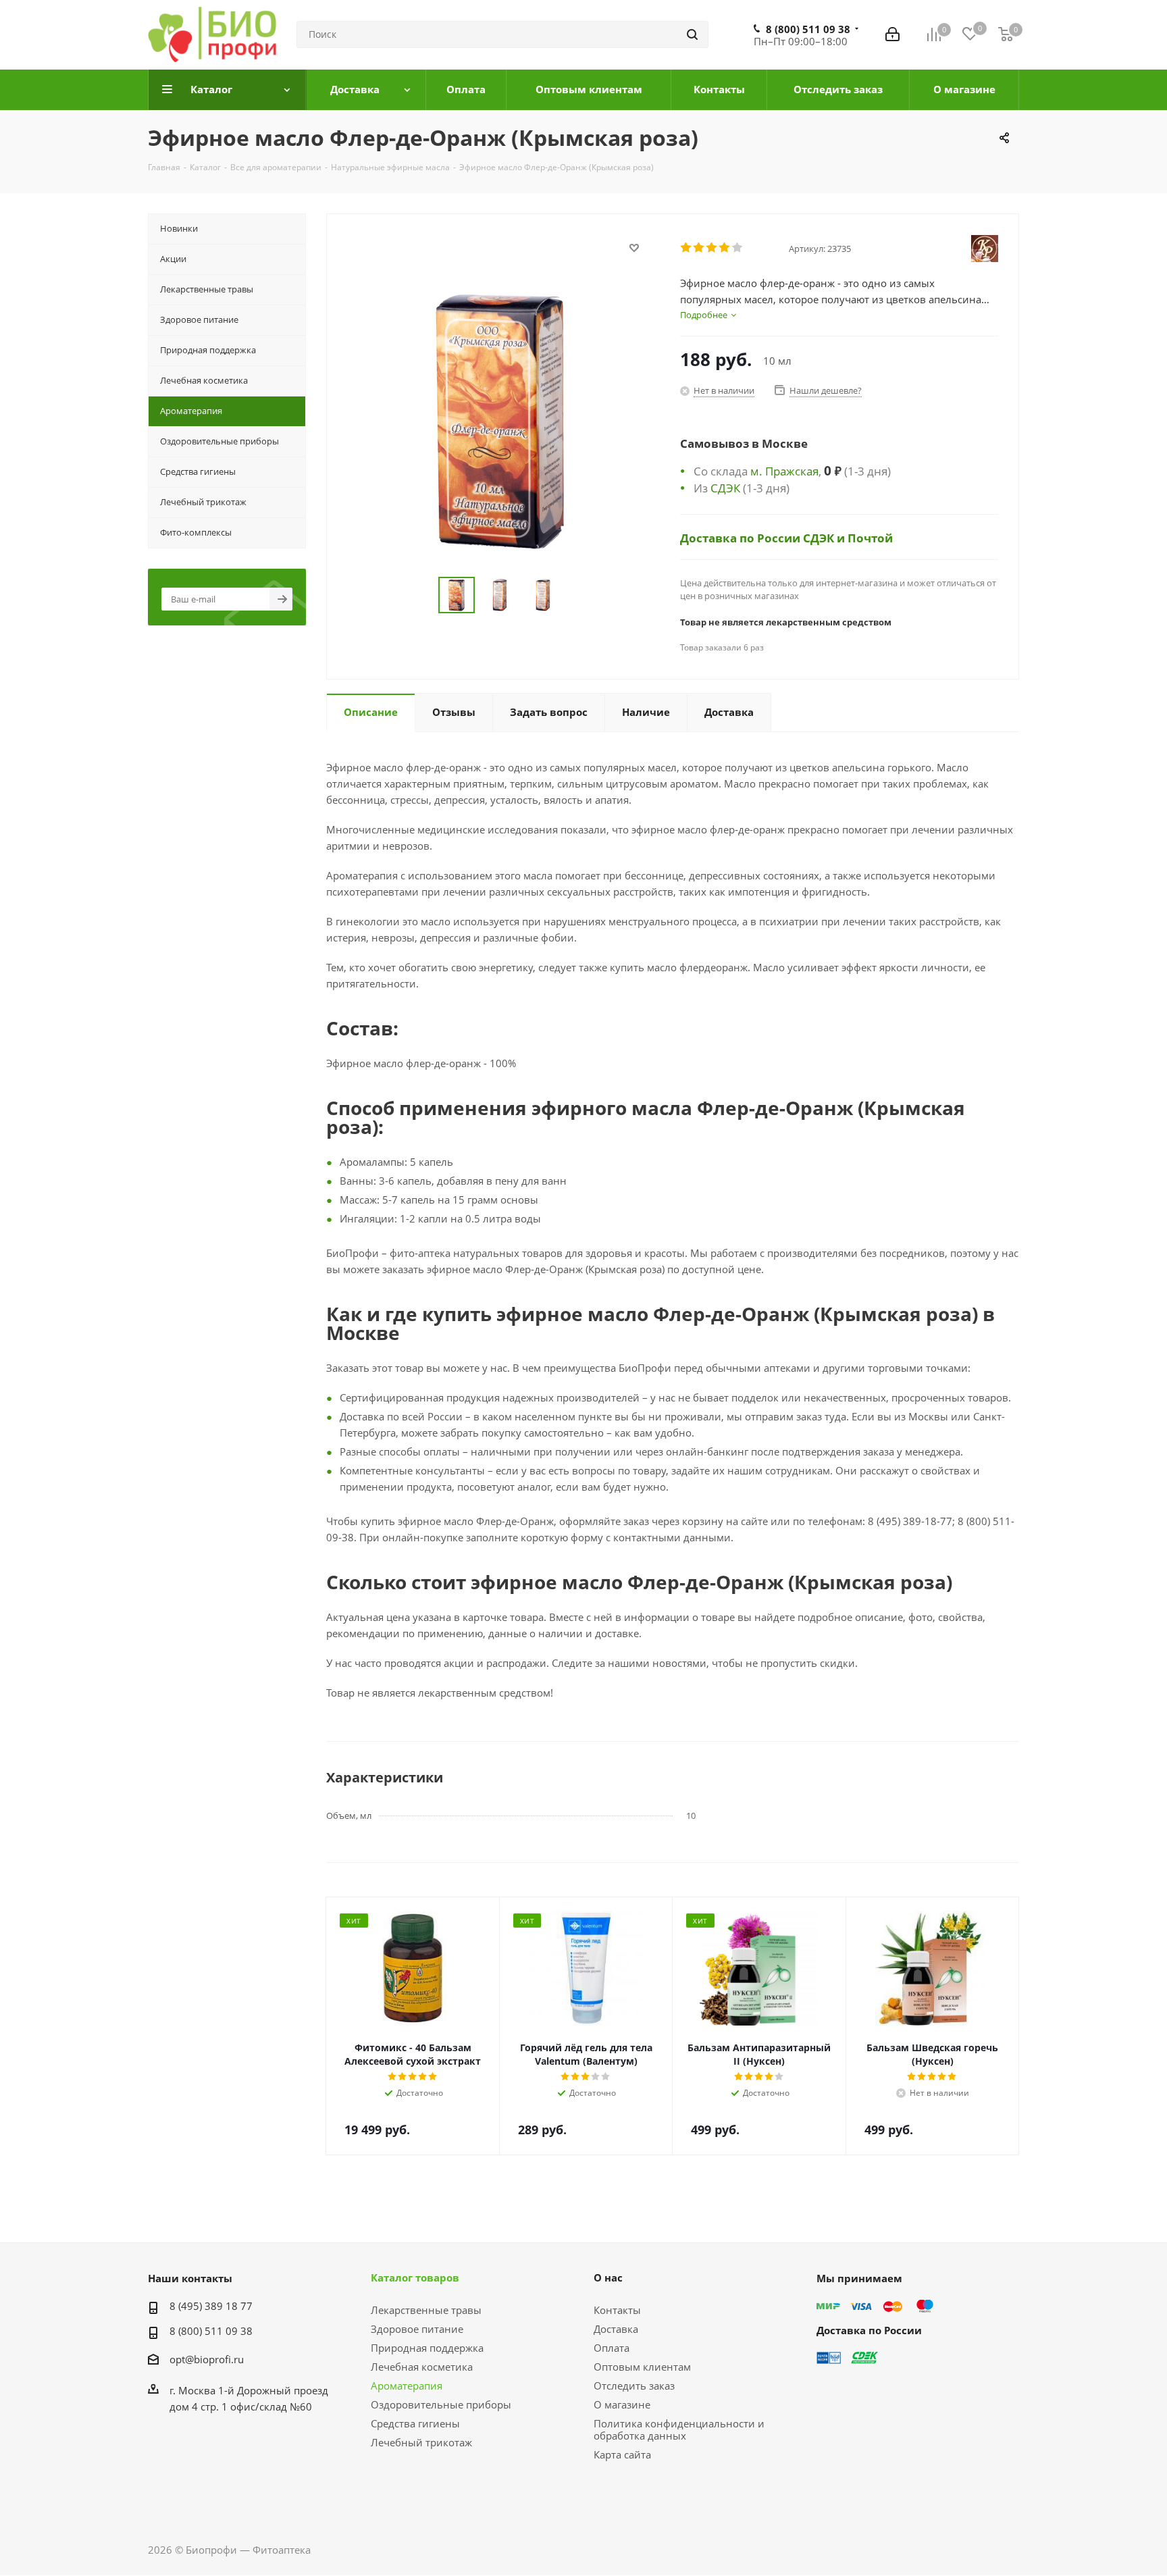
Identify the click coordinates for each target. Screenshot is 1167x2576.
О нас (608, 2277)
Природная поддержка (427, 2348)
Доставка (616, 2329)
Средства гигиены (415, 2423)
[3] (712, 248)
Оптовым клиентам (642, 2367)
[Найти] (692, 34)
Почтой (870, 538)
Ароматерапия (407, 2386)
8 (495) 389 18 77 (211, 2306)
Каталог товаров (415, 2277)
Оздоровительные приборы (441, 2404)
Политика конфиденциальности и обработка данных (679, 2429)
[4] (725, 248)
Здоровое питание (417, 2329)
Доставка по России (742, 538)
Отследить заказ (634, 2386)
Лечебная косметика (422, 2367)
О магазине (622, 2404)
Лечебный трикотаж (421, 2442)
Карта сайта (622, 2454)
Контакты (617, 2310)
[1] (686, 248)
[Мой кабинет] (892, 34)
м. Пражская (784, 471)
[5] (738, 248)
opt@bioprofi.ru (207, 2359)
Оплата (612, 2348)
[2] (699, 248)
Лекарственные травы (426, 2310)
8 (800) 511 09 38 (808, 29)
